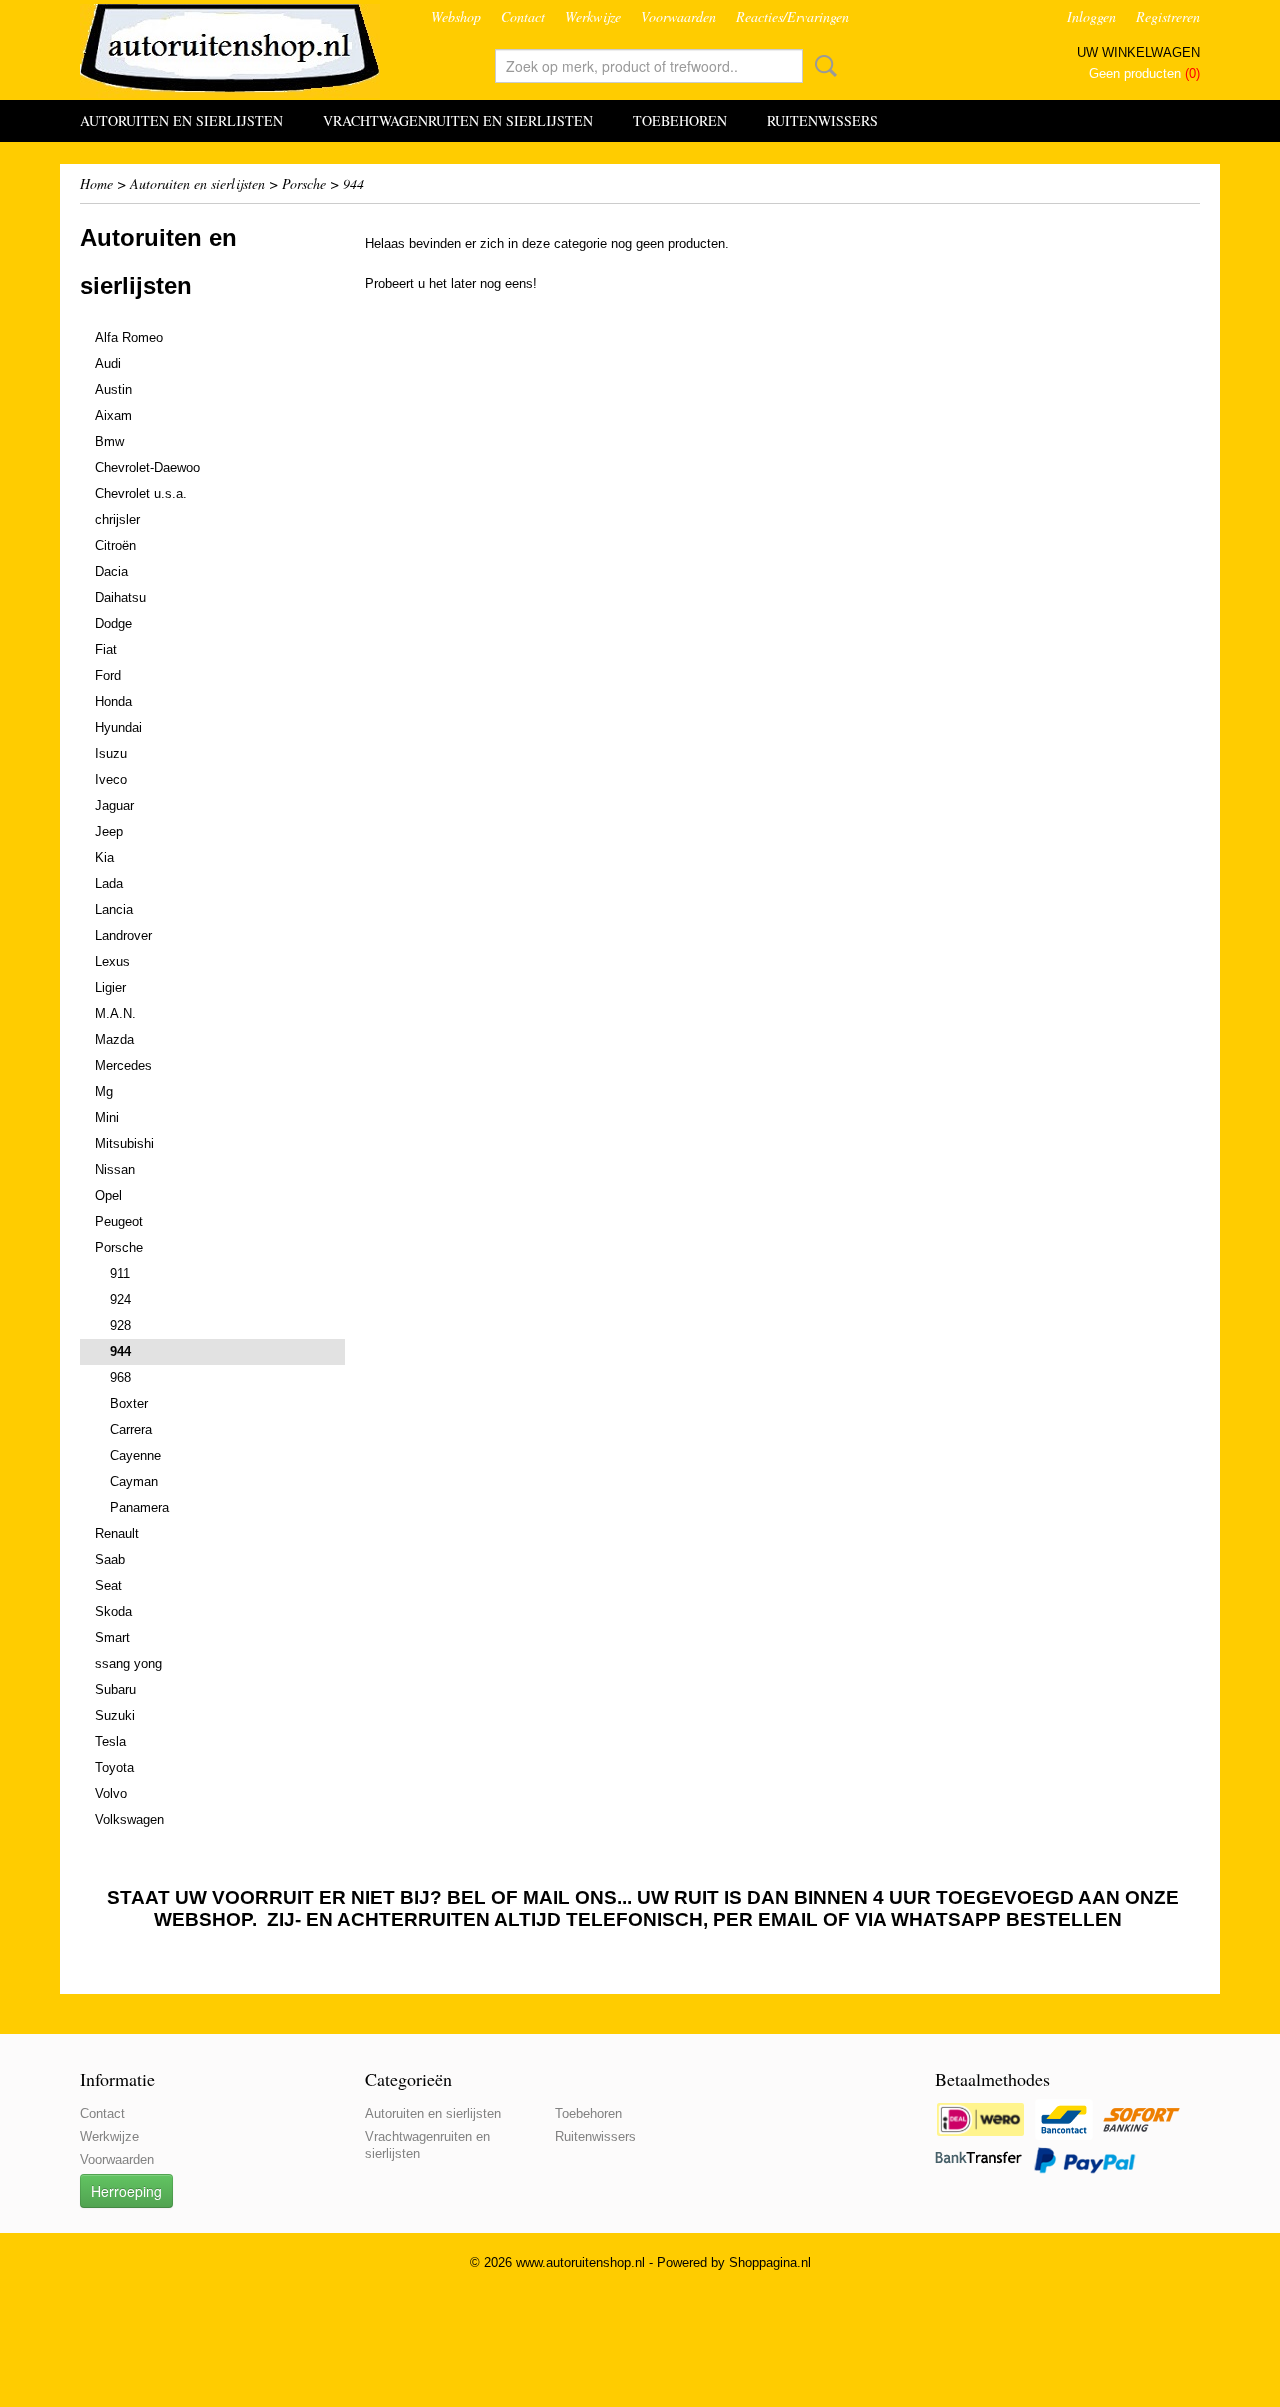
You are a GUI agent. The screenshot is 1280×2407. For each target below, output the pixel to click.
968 (120, 1377)
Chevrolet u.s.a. (141, 493)
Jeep (109, 831)
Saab (110, 1559)
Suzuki (115, 1715)
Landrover (123, 935)
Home (96, 183)
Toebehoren (680, 120)
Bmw (109, 441)
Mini (107, 1117)
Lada (109, 883)
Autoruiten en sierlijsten (181, 120)
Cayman (134, 1481)
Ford (108, 675)
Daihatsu (120, 597)
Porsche (304, 183)
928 (120, 1325)
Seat (108, 1585)
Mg (104, 1091)
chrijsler (117, 519)
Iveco (111, 779)
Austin (113, 389)
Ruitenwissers (822, 120)
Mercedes (123, 1065)
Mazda (114, 1039)
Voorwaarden (678, 16)
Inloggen (1091, 16)
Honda (113, 701)
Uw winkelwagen (1138, 52)
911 (120, 1273)
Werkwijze (593, 16)
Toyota (114, 1767)
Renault (117, 1533)
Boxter (129, 1403)
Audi (108, 363)
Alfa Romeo (129, 337)
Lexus (112, 961)
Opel (108, 1195)
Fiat (106, 649)
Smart (112, 1637)
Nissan (115, 1169)
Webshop (456, 16)
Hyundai (118, 727)
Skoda (113, 1611)
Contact (523, 16)
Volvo (111, 1793)
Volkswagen (129, 1819)
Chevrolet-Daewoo (147, 467)
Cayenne (135, 1455)
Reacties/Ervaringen (792, 16)
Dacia (111, 571)
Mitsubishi (124, 1143)
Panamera (139, 1507)
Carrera (131, 1429)
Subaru (115, 1689)
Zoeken (822, 66)
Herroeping (126, 2191)
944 (353, 183)
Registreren (1168, 16)
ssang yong (128, 1663)
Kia (104, 857)
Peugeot (119, 1221)
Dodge (113, 623)
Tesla (110, 1741)
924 (120, 1299)
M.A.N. (115, 1013)
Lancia (114, 909)
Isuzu (111, 753)
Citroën (115, 545)
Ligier (110, 987)
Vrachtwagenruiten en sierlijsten (458, 120)
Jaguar (114, 805)
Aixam (113, 415)
